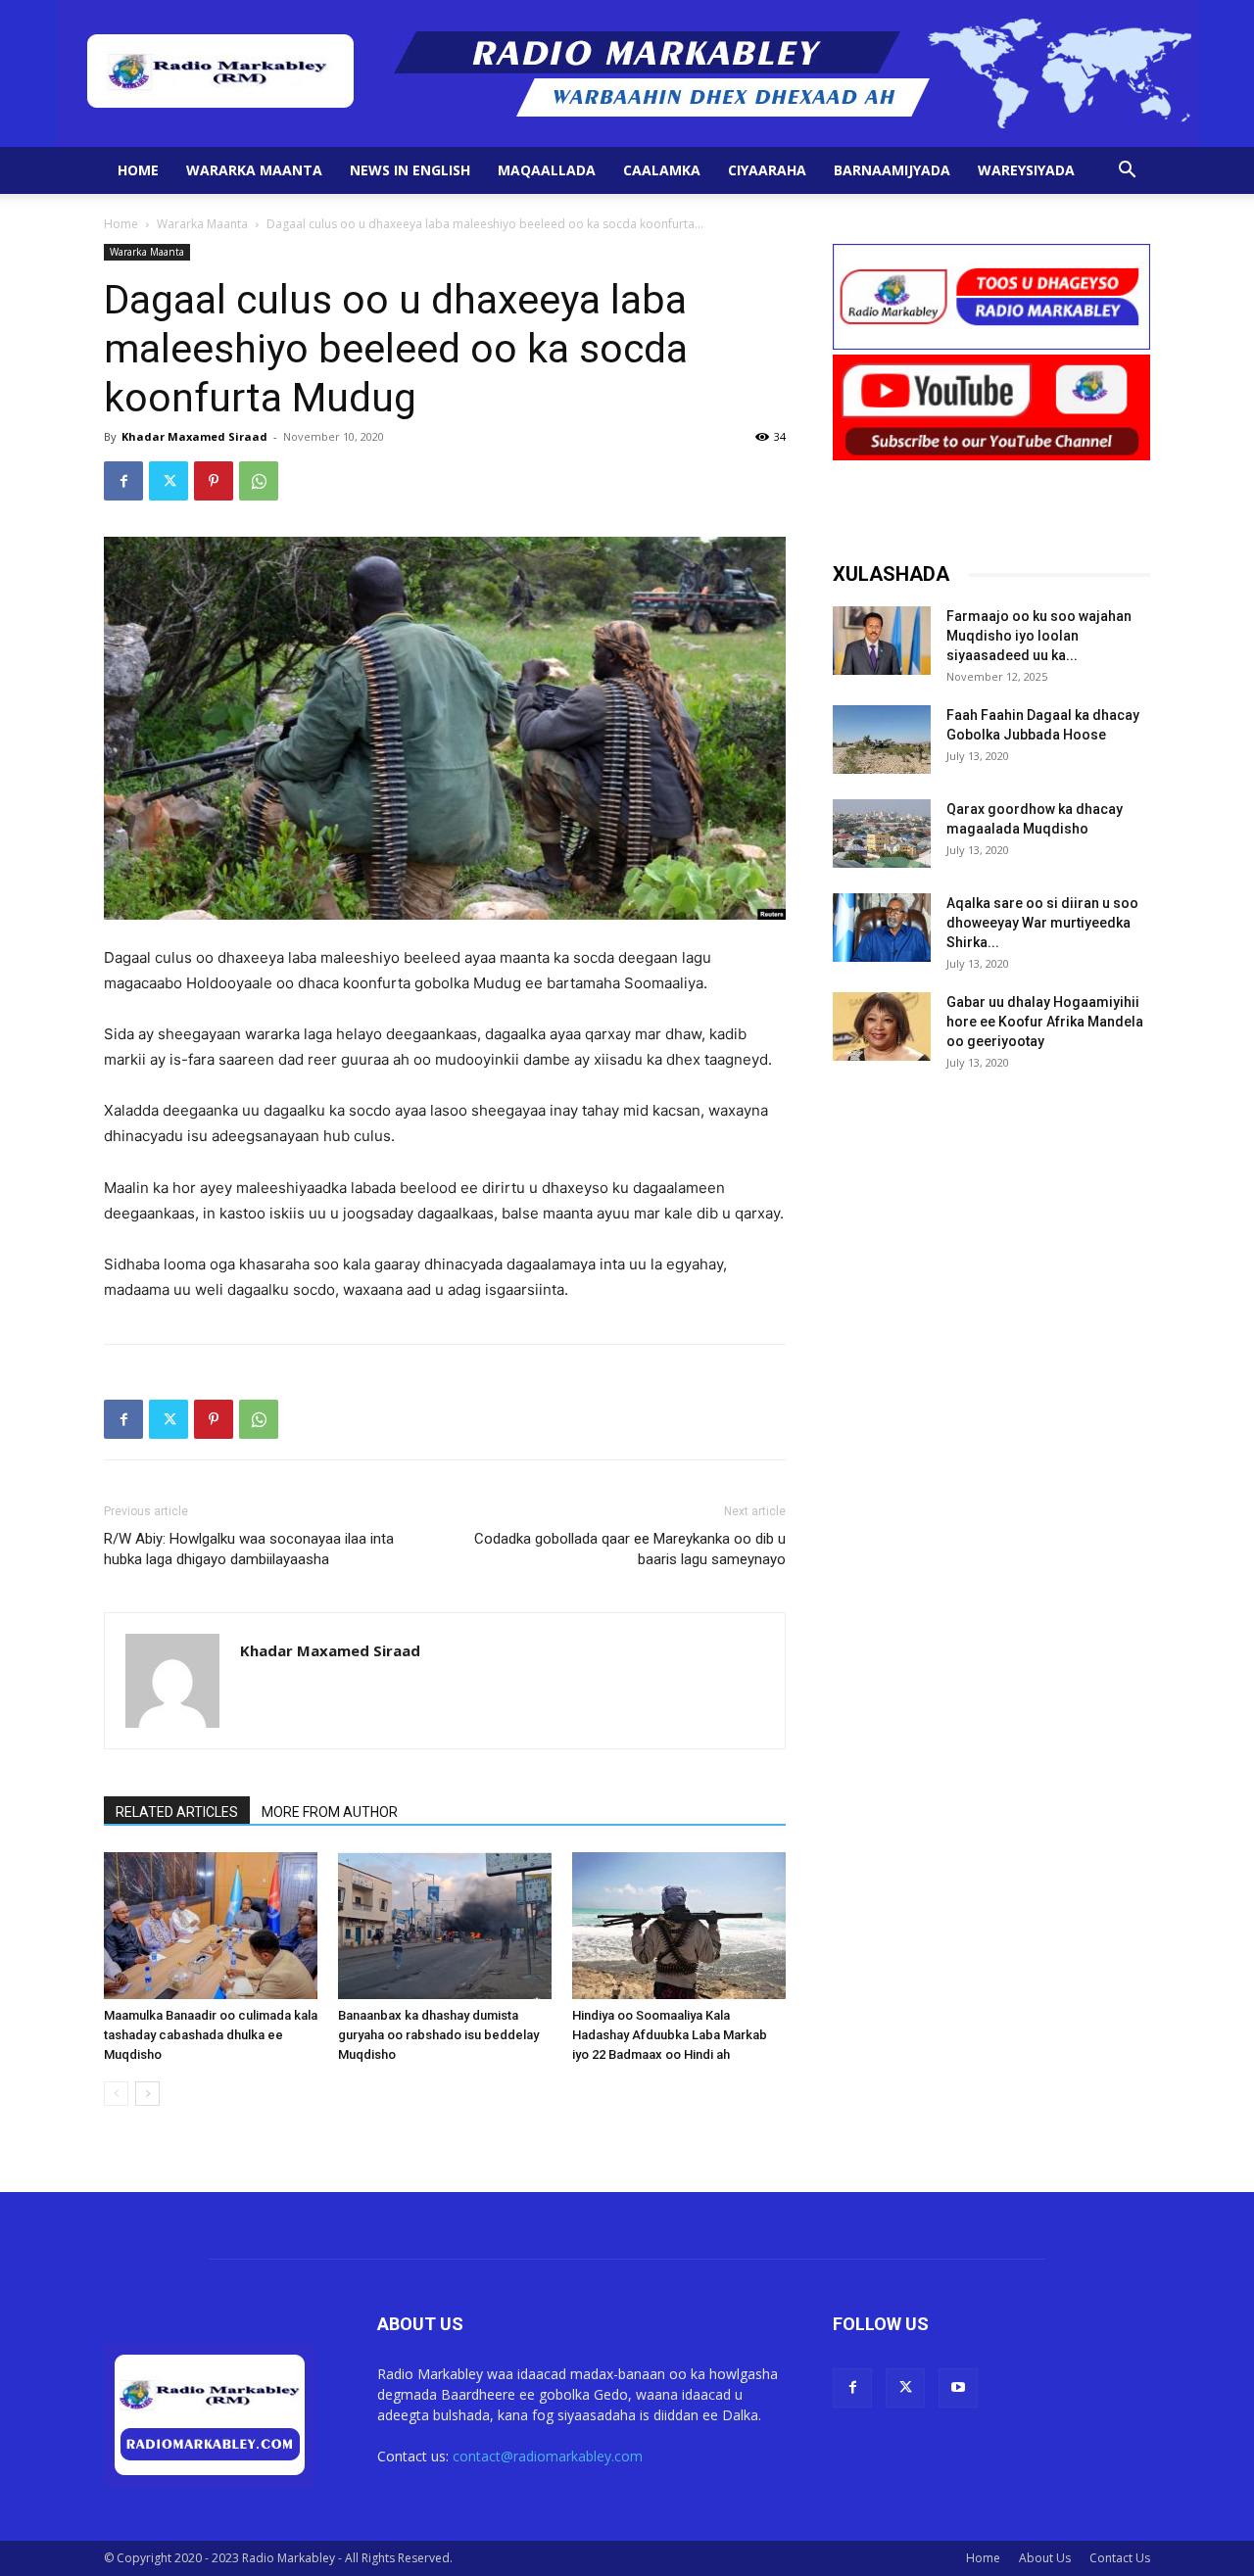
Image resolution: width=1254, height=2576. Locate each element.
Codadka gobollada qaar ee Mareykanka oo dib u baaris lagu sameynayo (630, 1549)
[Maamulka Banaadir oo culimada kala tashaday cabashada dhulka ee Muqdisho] (211, 1926)
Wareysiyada (1026, 170)
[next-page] (147, 2094)
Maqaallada (547, 170)
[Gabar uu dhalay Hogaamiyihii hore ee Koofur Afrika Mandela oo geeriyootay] (882, 1026)
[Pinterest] (214, 481)
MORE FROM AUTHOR (330, 1812)
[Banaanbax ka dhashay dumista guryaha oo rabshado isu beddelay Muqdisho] (445, 1926)
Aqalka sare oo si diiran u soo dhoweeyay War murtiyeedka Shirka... (1042, 923)
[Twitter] (169, 481)
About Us (1045, 2558)
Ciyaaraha (767, 170)
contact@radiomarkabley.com (548, 2456)
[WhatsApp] (259, 481)
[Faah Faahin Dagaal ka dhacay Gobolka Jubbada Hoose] (882, 739)
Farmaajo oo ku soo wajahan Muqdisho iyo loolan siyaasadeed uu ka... (1039, 636)
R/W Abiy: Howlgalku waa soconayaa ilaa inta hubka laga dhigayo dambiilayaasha (249, 1549)
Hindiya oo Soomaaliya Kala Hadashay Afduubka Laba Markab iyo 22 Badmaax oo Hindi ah (670, 2035)
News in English (410, 170)
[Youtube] (958, 2388)
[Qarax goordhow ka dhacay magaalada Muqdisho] (882, 834)
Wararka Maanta (254, 170)
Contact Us (1120, 2558)
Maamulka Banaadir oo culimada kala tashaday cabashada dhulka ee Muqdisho (211, 2035)
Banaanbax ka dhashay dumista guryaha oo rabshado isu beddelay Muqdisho (438, 2035)
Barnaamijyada (892, 170)
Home (138, 170)
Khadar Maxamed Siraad (194, 436)
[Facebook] (123, 481)
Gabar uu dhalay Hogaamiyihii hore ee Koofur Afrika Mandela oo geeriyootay (1045, 1022)
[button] (1127, 172)
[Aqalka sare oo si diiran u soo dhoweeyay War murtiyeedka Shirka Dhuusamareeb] (882, 928)
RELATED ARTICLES (177, 1812)
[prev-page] (116, 2094)
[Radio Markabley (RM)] (627, 73)
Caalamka (662, 170)
